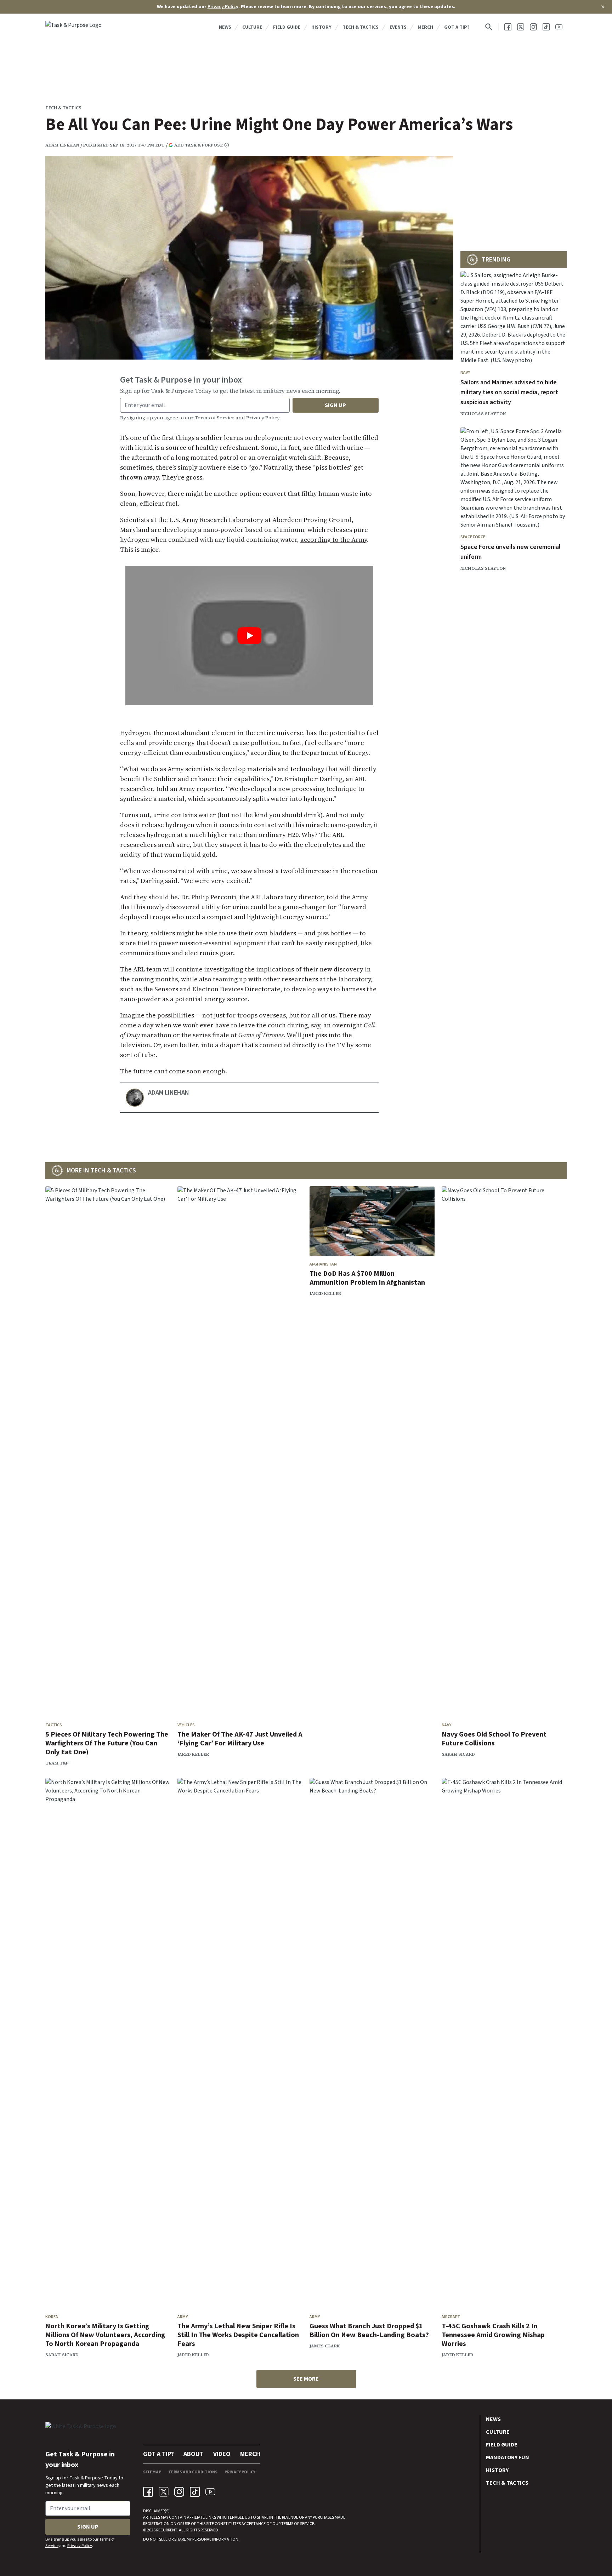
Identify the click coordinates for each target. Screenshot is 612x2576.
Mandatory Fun (508, 2457)
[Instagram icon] (179, 2492)
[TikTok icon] (195, 2492)
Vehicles (186, 1725)
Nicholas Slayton (483, 414)
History (321, 27)
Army (183, 2317)
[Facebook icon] (148, 2492)
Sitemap (152, 2472)
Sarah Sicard (458, 1754)
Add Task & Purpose (199, 145)
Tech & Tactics (361, 27)
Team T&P (57, 1763)
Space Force (473, 537)
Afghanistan (323, 1264)
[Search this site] (489, 27)
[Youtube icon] (210, 2492)
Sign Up (335, 405)
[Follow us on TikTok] (546, 27)
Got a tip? (457, 27)
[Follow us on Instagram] (533, 27)
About (194, 2454)
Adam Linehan (62, 145)
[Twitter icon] (164, 2492)
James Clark (325, 2346)
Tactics (54, 1725)
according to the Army (334, 540)
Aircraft (451, 2317)
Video (222, 2454)
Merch (425, 27)
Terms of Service (215, 418)
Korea (52, 2317)
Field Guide (287, 27)
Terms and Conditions (193, 2472)
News (225, 27)
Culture (252, 27)
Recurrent (166, 2530)
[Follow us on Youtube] (559, 27)
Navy (465, 372)
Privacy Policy (223, 7)
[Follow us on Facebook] (508, 27)
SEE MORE (306, 2379)
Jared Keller (193, 1754)
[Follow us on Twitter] (521, 27)
